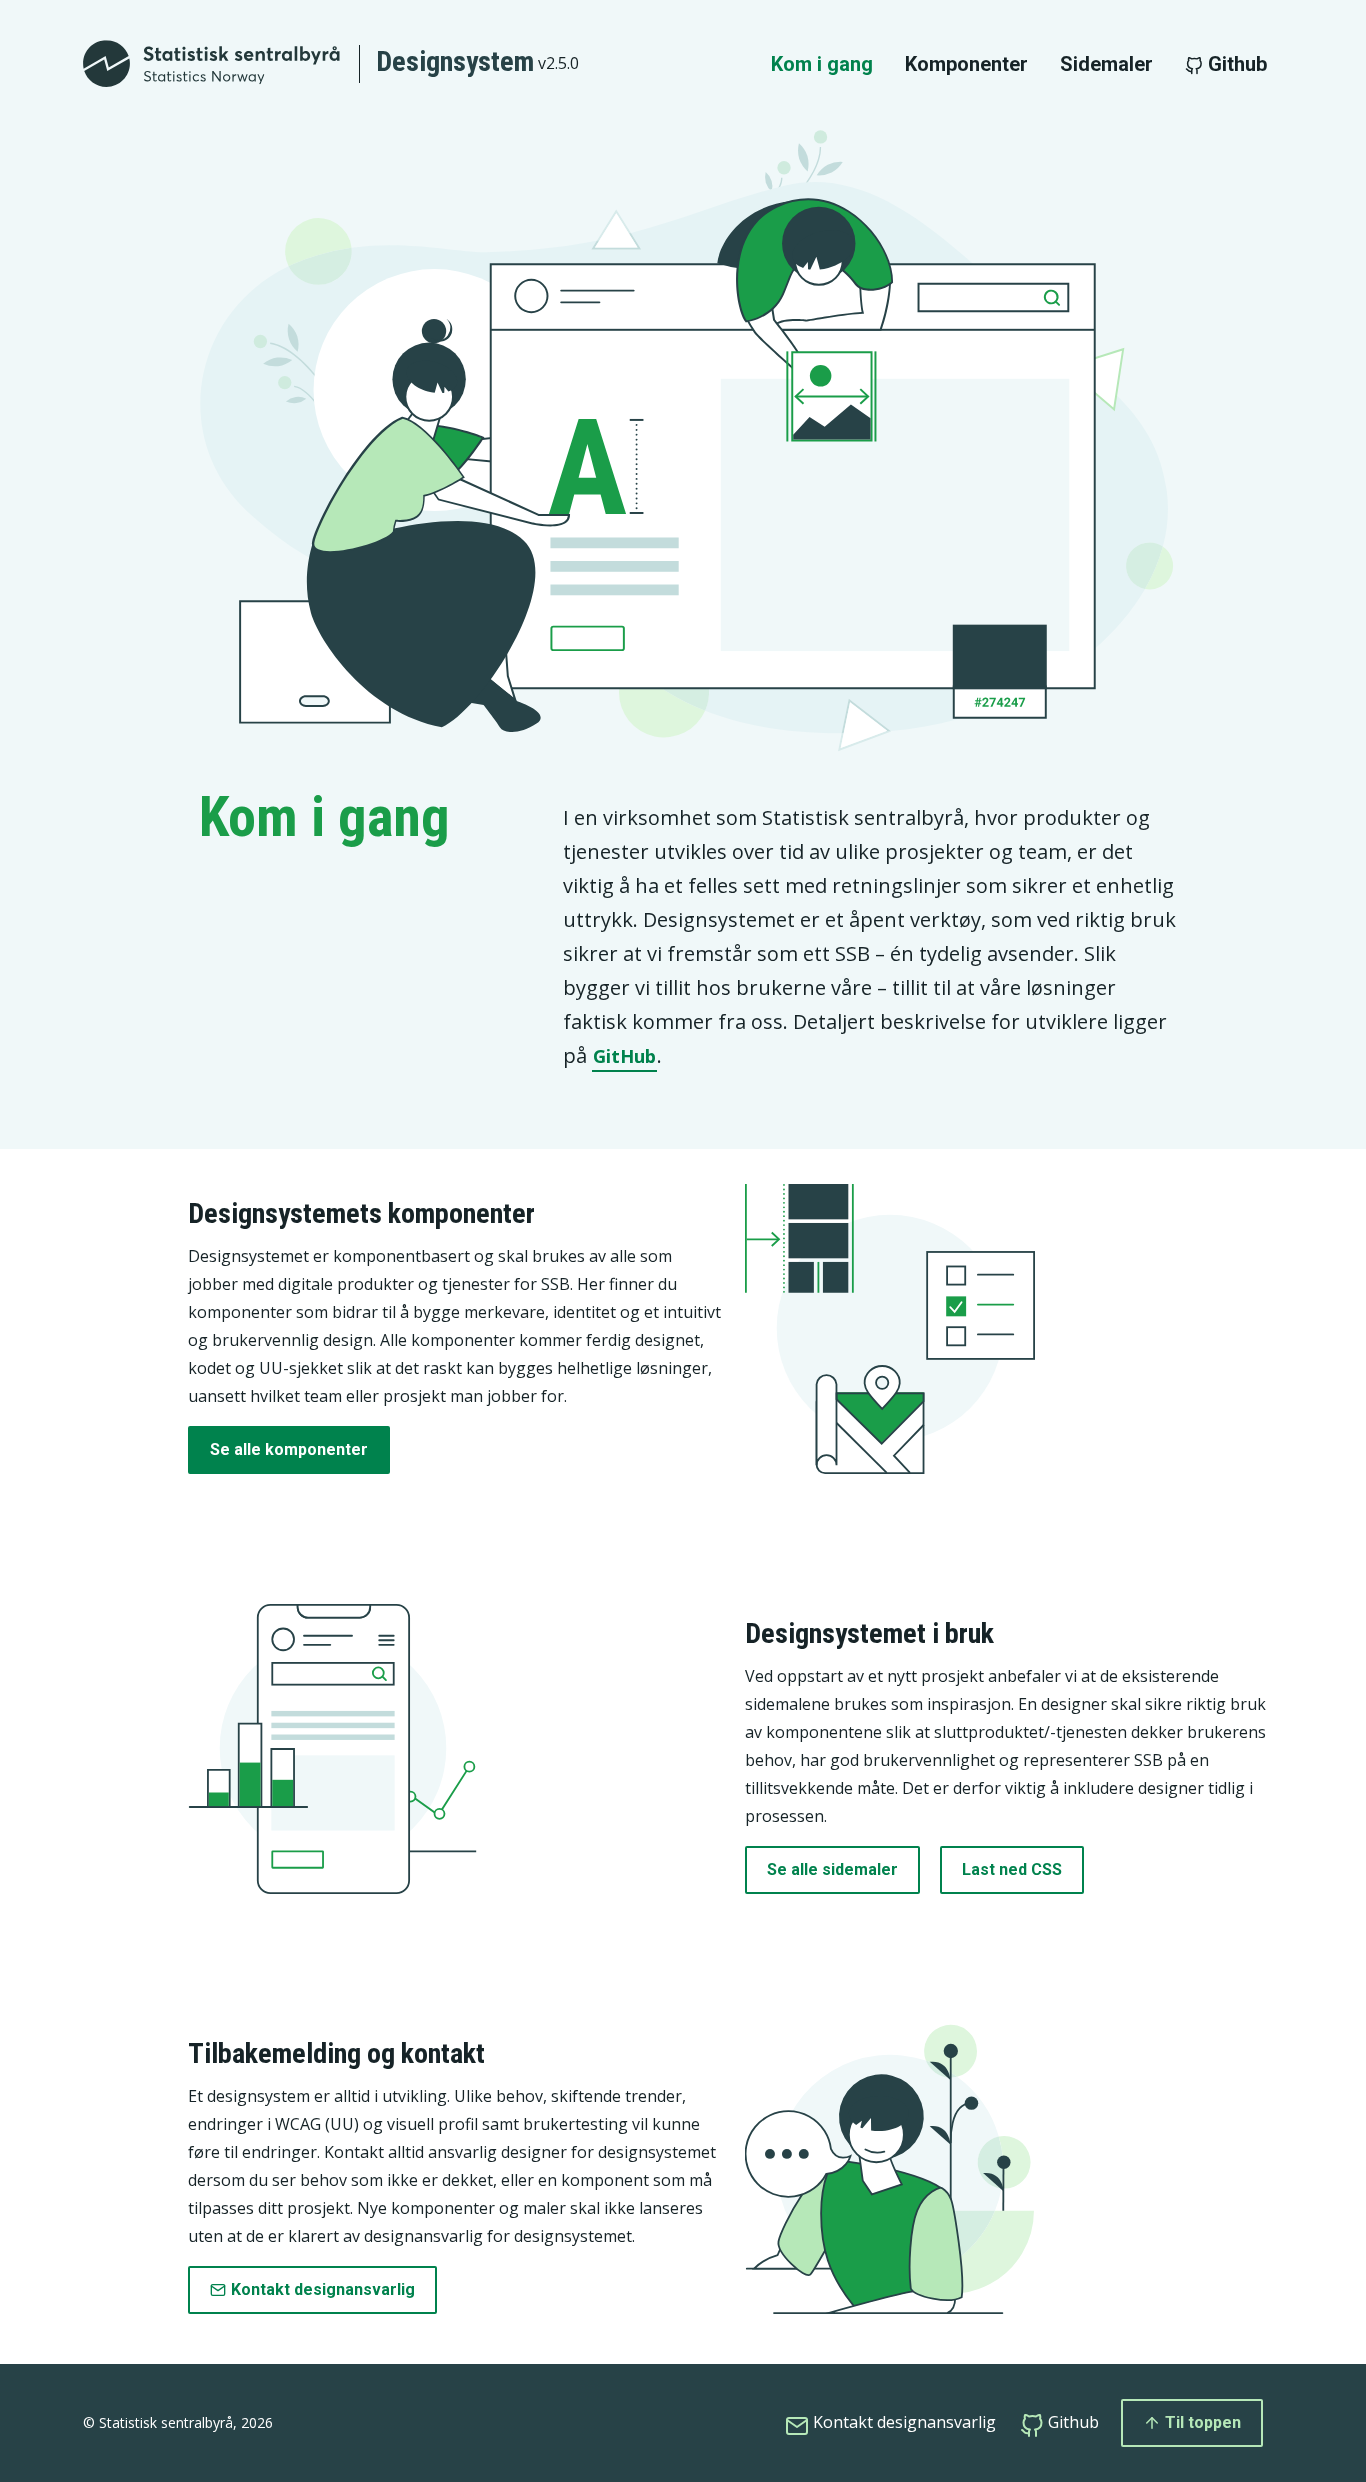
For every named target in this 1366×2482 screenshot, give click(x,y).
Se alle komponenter (289, 1449)
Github (1235, 64)
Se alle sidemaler (832, 1869)
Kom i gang (822, 64)
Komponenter (966, 64)
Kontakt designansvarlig (323, 2289)
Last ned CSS (1012, 1869)
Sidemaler (1106, 64)
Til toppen (1201, 2422)
